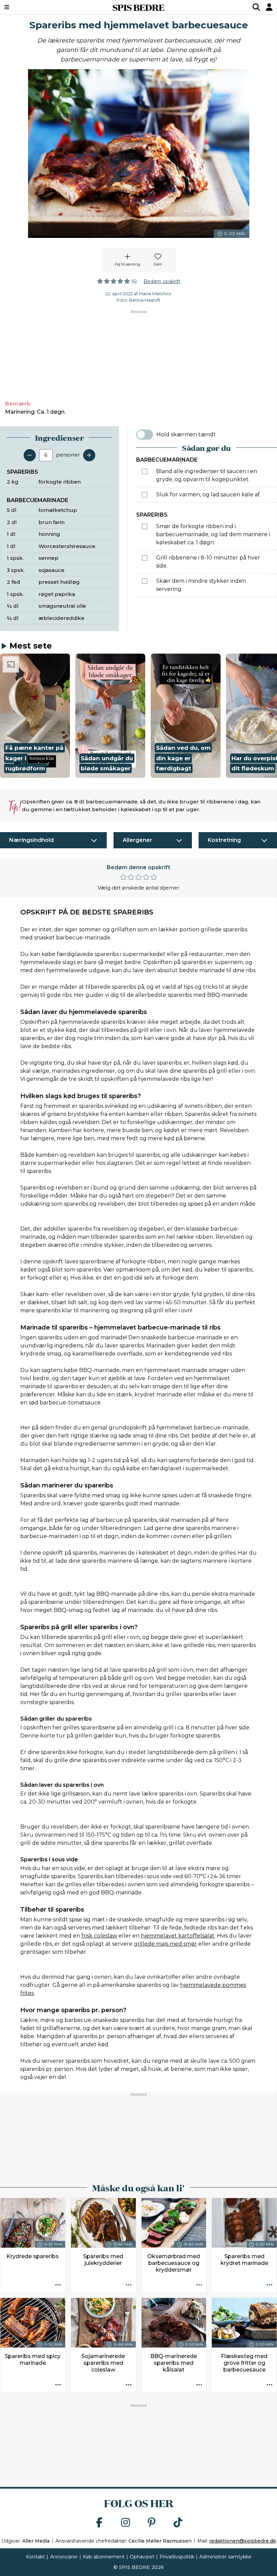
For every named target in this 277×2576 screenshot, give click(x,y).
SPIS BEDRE (138, 7)
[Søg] (256, 7)
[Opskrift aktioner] (58, 2285)
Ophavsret (142, 2557)
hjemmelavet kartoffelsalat (178, 1936)
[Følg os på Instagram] (126, 2523)
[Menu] (30, 7)
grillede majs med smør (165, 1944)
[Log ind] (269, 7)
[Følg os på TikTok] (178, 2523)
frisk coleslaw (99, 1936)
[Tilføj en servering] (89, 455)
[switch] (145, 435)
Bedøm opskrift (162, 281)
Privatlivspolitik (177, 2557)
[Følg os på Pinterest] (152, 2523)
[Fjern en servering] (30, 455)
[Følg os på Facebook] (99, 2523)
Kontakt (35, 2557)
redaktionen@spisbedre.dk (243, 2541)
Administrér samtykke (225, 2557)
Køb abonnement (104, 2557)
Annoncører (64, 2557)
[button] (35, 716)
